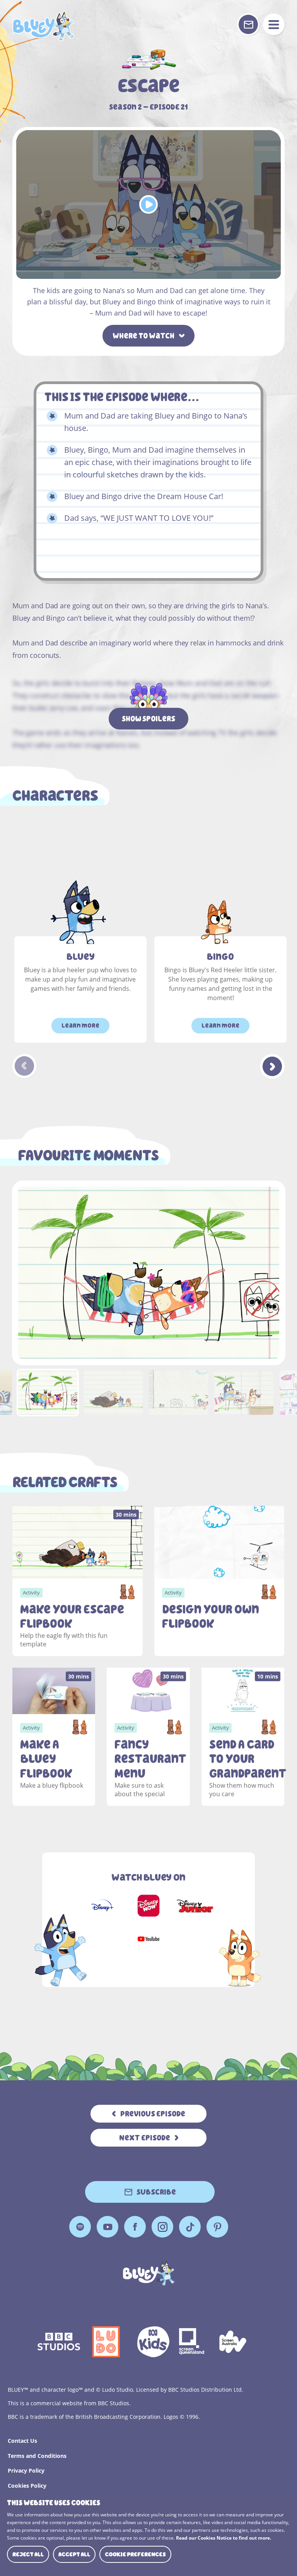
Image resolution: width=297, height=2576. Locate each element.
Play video (148, 204)
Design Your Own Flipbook (211, 1617)
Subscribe (156, 2192)
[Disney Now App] (148, 1906)
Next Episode (145, 2138)
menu (274, 24)
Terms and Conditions (37, 2456)
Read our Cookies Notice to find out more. (224, 2538)
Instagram (162, 2227)
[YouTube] (148, 1939)
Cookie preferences (135, 2554)
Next (272, 1066)
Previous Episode (153, 2114)
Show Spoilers (148, 719)
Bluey (81, 957)
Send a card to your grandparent (243, 1759)
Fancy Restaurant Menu (148, 1759)
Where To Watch (143, 336)
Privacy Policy (26, 2470)
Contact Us (22, 2441)
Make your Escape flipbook (72, 1617)
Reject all (28, 2554)
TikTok (190, 2227)
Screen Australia (233, 2342)
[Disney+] (102, 1906)
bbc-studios (59, 2342)
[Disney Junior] (195, 1906)
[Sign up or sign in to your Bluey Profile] (248, 24)
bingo (220, 957)
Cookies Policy (27, 2486)
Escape (43, 26)
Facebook (135, 2227)
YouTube (108, 2227)
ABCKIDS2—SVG (153, 2342)
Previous (25, 1066)
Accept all (74, 2554)
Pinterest (217, 2227)
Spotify (80, 2227)
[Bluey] (149, 2273)
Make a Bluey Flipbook (46, 1759)
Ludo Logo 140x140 (106, 2342)
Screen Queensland (192, 2342)
